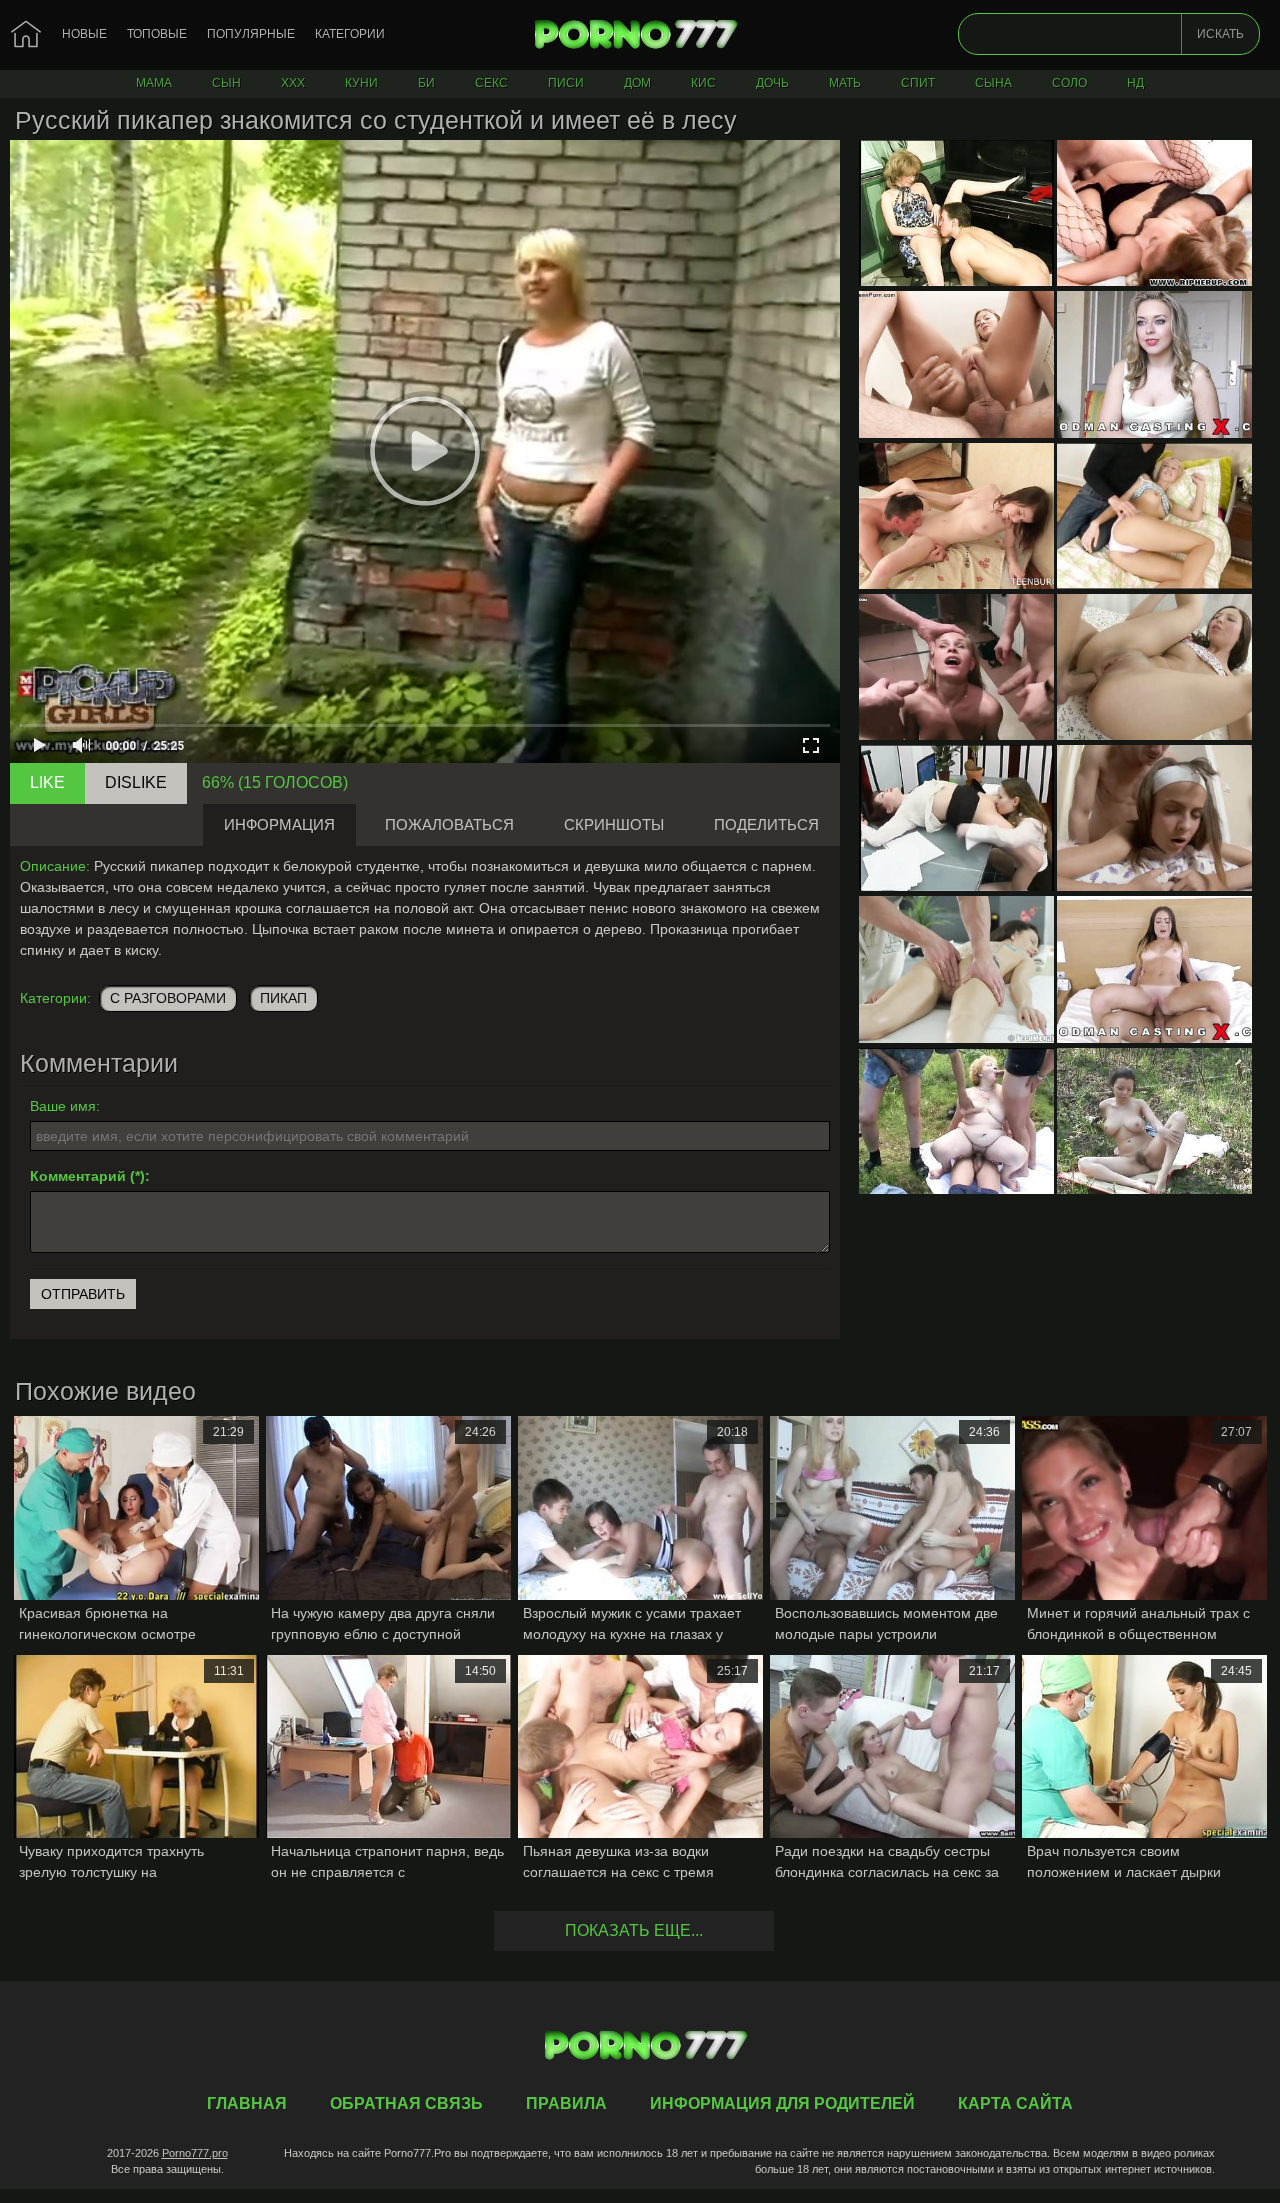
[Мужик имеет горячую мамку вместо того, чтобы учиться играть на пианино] (956, 213)
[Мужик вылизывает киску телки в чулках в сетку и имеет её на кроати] (1154, 213)
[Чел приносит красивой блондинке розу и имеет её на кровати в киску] (1154, 516)
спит (918, 83)
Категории (350, 34)
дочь (772, 83)
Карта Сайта (1015, 2103)
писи (566, 83)
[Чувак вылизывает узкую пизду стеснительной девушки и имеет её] (956, 516)
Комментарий (78, 1176)
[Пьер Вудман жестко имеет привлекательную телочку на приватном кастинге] (1154, 364)
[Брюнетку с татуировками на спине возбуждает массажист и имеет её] (956, 969)
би (426, 83)
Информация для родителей (782, 2103)
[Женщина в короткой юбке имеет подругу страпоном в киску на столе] (956, 818)
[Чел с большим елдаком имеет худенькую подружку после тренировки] (1154, 818)
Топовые (157, 34)
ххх (293, 83)
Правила (566, 2103)
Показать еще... (634, 1930)
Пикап (283, 998)
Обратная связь (406, 2103)
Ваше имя (63, 1106)
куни (361, 83)
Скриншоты (614, 824)
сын (226, 83)
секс (491, 83)
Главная (640, 35)
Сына (993, 83)
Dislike (136, 782)
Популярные (251, 34)
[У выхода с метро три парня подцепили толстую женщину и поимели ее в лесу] (956, 1121)
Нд (1135, 83)
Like (47, 782)
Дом (637, 83)
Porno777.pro (195, 2153)
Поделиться (766, 824)
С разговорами (168, 998)
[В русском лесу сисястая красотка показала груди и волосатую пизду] (1154, 1121)
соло (1069, 83)
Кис (703, 83)
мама (154, 83)
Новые (84, 34)
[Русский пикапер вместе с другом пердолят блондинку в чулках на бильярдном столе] (956, 667)
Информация (279, 824)
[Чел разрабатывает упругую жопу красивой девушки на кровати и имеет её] (1154, 667)
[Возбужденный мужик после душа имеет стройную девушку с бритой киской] (956, 364)
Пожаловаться (449, 824)
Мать (845, 83)
